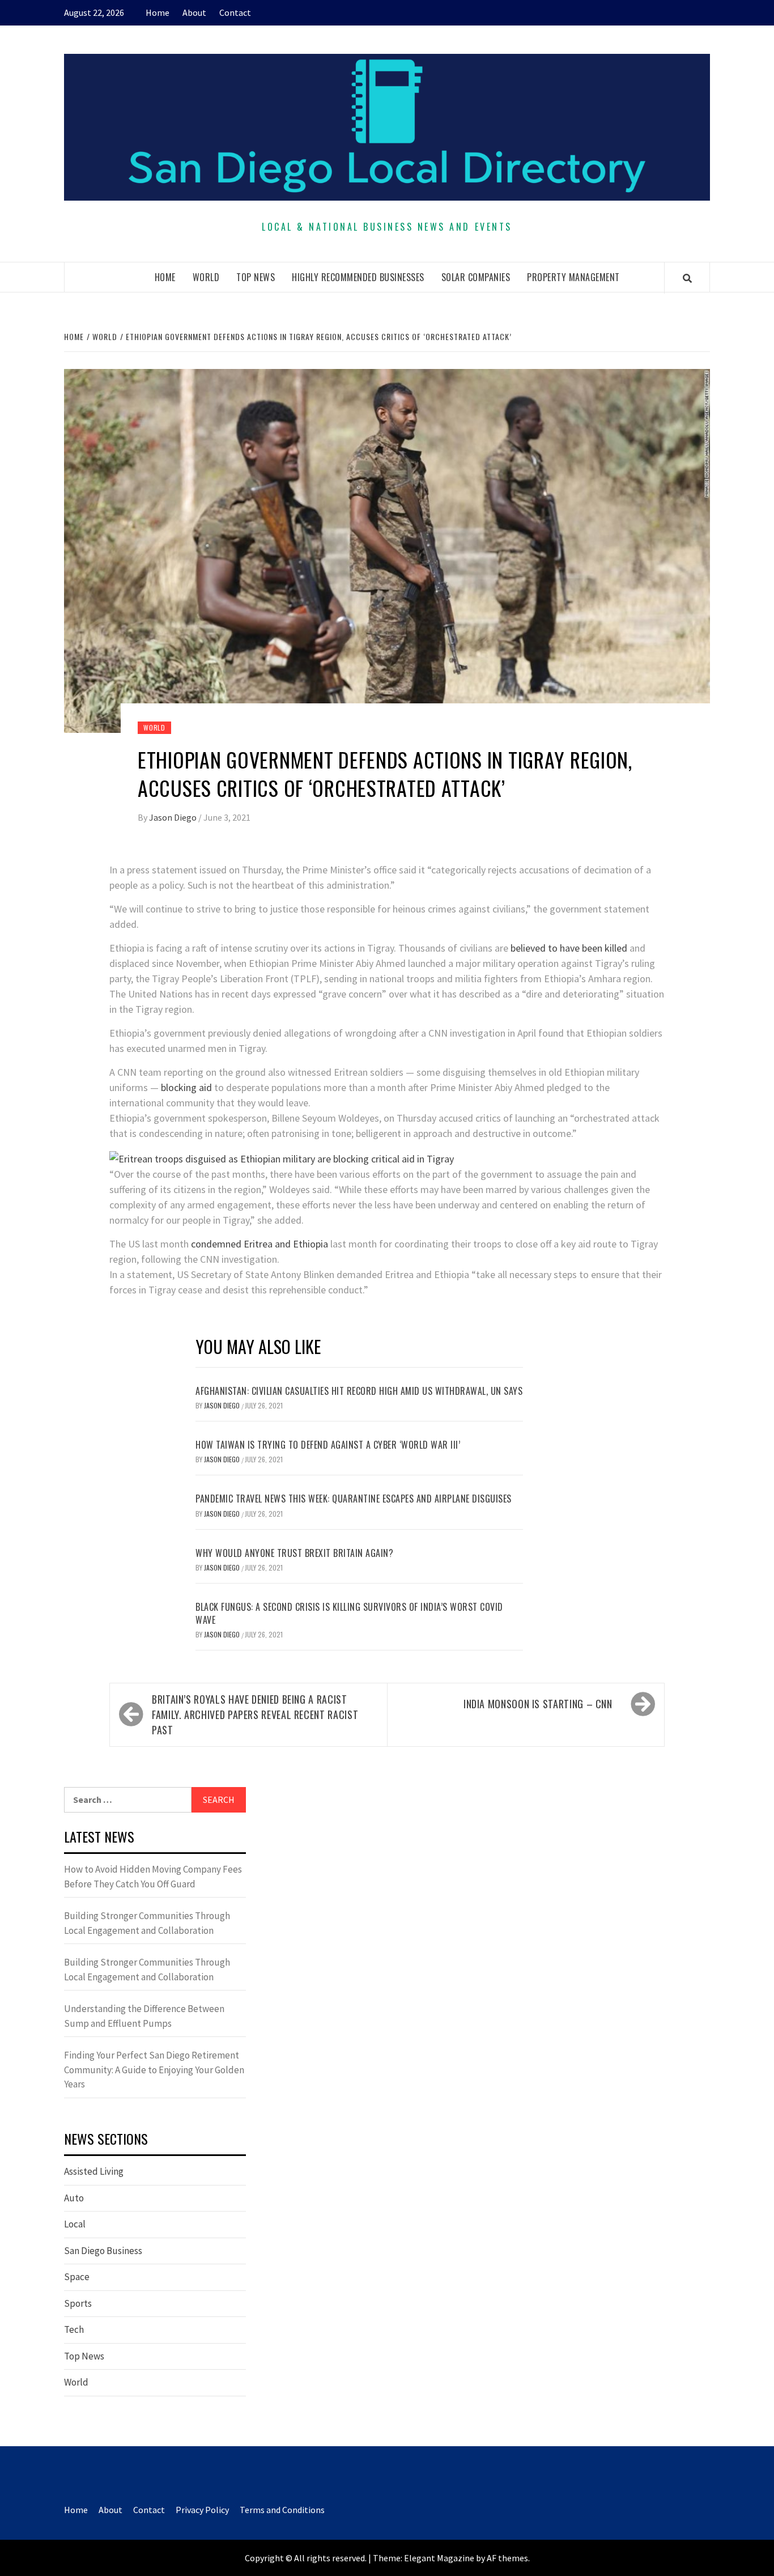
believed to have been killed (569, 948)
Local (75, 2224)
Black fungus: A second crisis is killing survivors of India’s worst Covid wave (349, 1613)
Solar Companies (476, 277)
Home (158, 12)
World (206, 277)
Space (77, 2277)
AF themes (507, 2558)
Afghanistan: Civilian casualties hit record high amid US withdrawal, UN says (359, 1391)
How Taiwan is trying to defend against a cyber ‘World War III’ (328, 1445)
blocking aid (186, 1087)
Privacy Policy (202, 2510)
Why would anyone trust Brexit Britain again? (294, 1553)
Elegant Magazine (439, 2558)
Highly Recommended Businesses (358, 277)
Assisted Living (94, 2171)
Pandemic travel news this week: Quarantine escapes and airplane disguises (354, 1499)
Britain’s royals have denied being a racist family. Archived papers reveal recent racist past (255, 1714)
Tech (74, 2329)
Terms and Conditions (282, 2510)
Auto (74, 2198)
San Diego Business (103, 2251)
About (194, 12)
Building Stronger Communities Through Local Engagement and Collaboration (147, 1923)
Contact (235, 12)
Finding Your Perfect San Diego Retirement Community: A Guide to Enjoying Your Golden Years (154, 2070)
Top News (256, 277)
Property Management (573, 277)
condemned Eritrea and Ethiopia (260, 1244)
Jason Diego (174, 817)
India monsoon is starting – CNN (538, 1704)
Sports (78, 2303)
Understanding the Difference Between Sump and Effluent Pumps (144, 2016)
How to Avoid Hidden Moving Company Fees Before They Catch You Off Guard (153, 1877)
